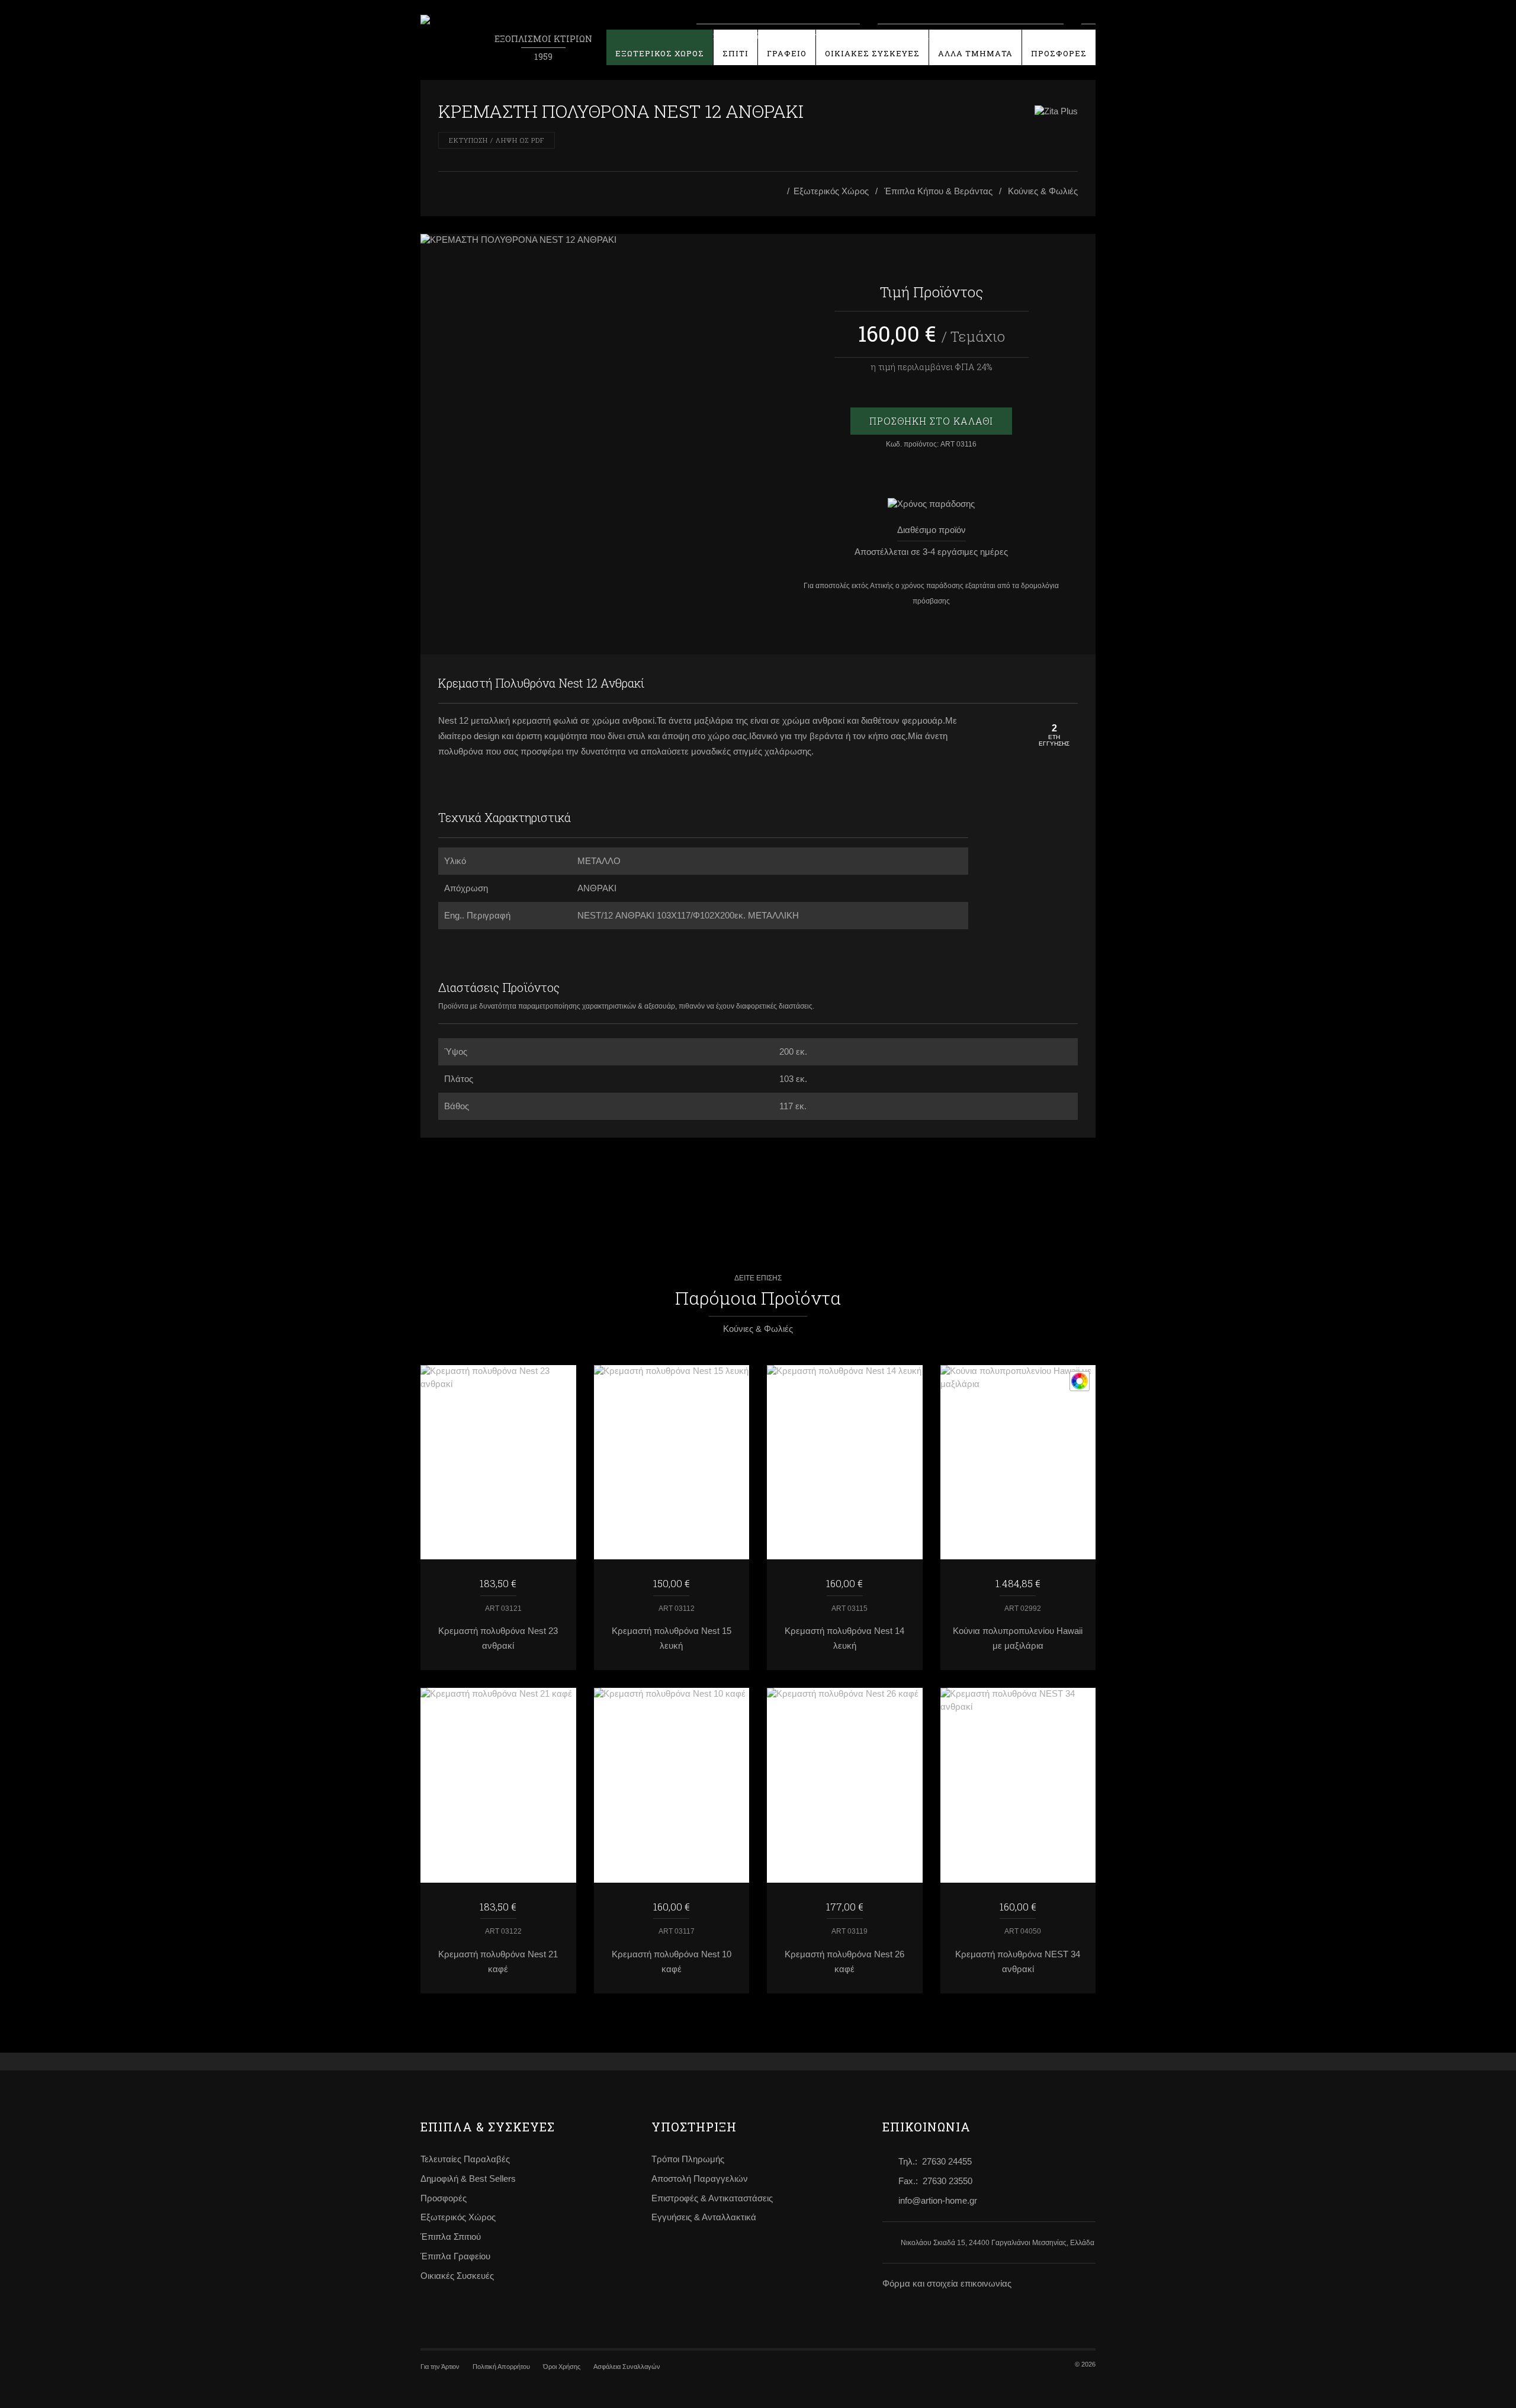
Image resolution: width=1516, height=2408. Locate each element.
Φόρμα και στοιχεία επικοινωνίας (947, 2284)
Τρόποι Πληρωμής (688, 2159)
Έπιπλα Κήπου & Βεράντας (938, 191)
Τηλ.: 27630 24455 (935, 2162)
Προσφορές (444, 2198)
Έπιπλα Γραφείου (455, 2256)
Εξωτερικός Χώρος (831, 191)
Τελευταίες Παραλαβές (465, 2159)
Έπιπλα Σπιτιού (451, 2237)
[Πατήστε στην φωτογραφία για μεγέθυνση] (585, 240)
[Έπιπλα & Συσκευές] (779, 192)
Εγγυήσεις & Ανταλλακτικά (704, 2217)
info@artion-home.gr (938, 2201)
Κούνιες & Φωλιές (1043, 191)
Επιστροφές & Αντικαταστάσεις (712, 2198)
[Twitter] (1066, 683)
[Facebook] (1042, 683)
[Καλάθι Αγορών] (1088, 34)
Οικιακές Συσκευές (457, 2276)
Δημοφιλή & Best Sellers (468, 2179)
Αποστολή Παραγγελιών (700, 2179)
